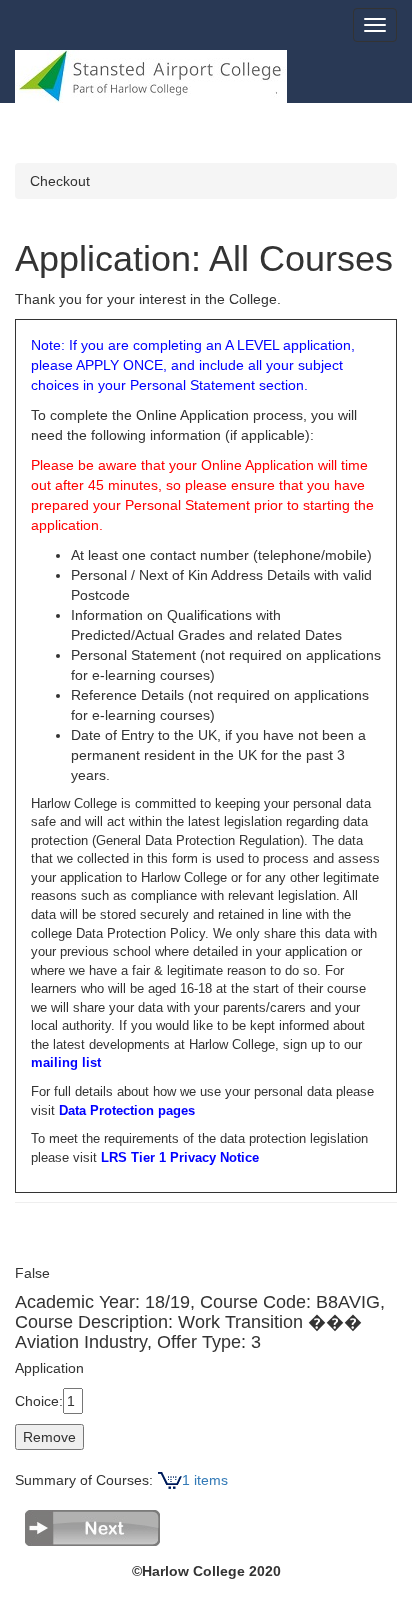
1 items (205, 1480)
